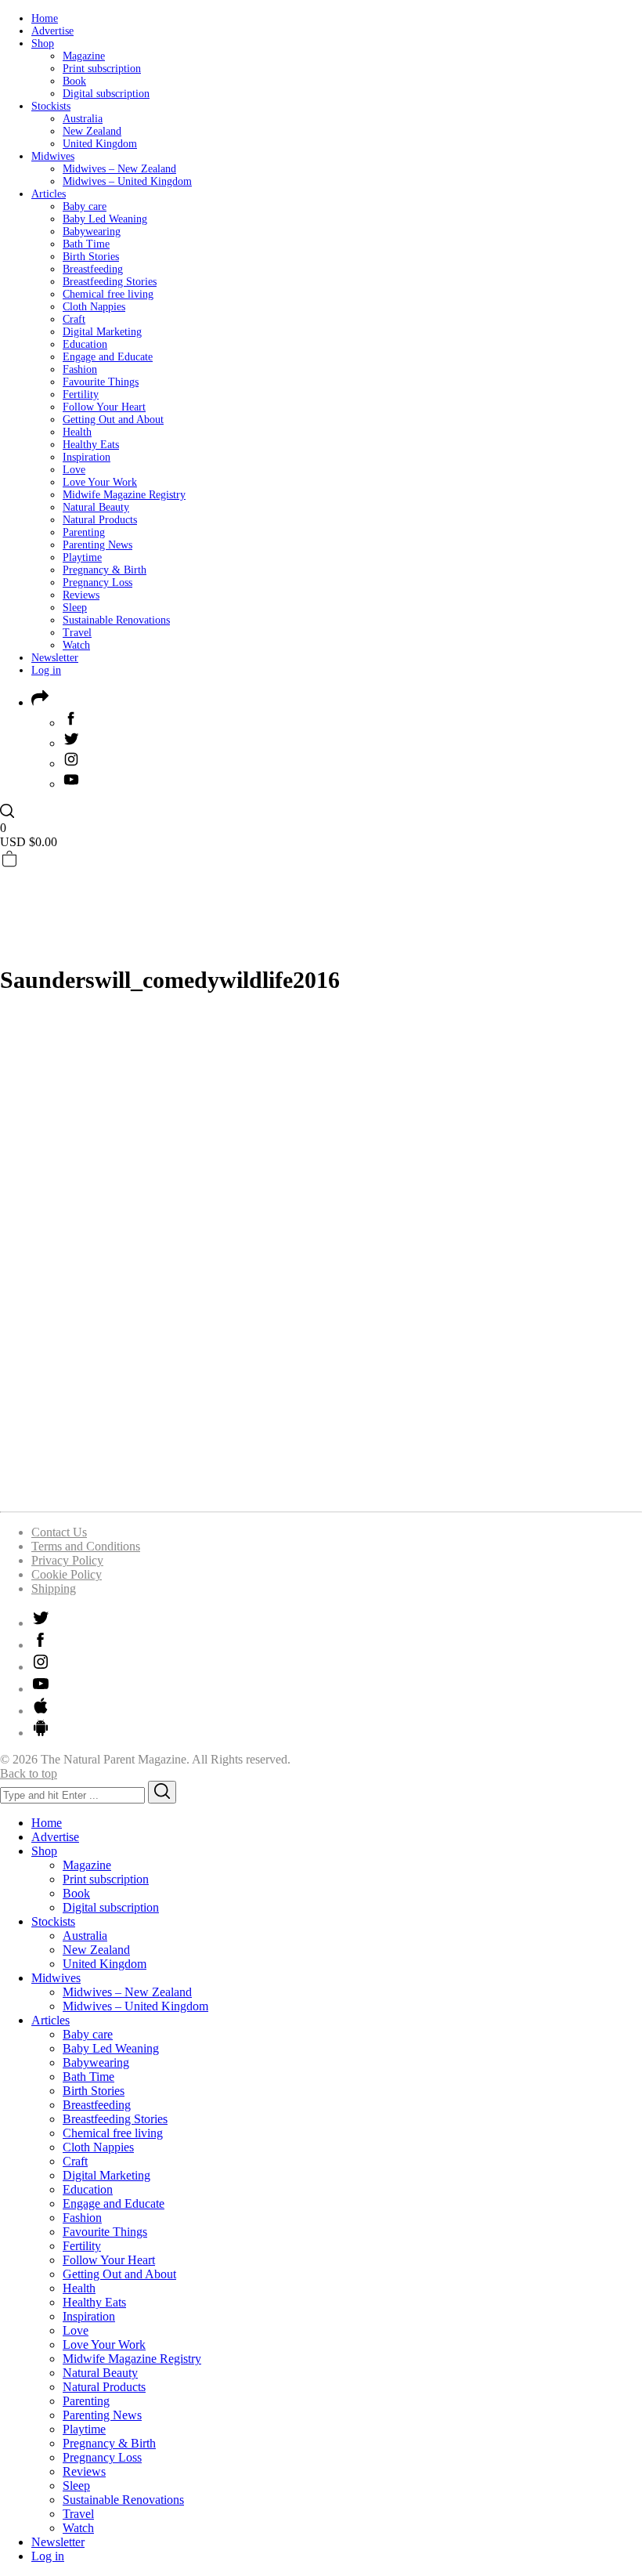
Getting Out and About (113, 420)
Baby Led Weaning (105, 219)
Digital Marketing (102, 332)
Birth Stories (91, 257)
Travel (77, 633)
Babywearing (92, 232)
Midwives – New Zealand (119, 169)
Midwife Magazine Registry (124, 495)
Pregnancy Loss (97, 582)
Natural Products (100, 520)
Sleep (75, 608)
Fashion (80, 369)
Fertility (81, 394)
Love (74, 470)
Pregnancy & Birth (105, 570)
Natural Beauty (96, 507)
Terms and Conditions (86, 1546)
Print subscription (102, 69)
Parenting (84, 532)
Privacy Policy (67, 1560)
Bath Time (86, 244)
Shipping (54, 1588)
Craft (74, 319)
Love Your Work (100, 482)
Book (74, 81)
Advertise (52, 31)
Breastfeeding (93, 269)
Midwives (53, 156)
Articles (49, 194)
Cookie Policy (67, 1574)
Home (45, 18)
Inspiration (87, 457)
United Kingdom (100, 144)
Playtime (82, 557)
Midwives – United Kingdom (127, 181)
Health (77, 432)
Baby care (85, 206)
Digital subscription (106, 94)
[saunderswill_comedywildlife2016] (321, 1491)
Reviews (81, 595)
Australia (83, 119)
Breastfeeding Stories (110, 282)
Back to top (29, 1773)
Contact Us (59, 1532)
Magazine (84, 56)
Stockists (51, 106)
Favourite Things (101, 382)
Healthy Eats (91, 445)
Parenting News (97, 545)
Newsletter (55, 658)
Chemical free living (108, 294)
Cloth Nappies (94, 307)
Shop (43, 43)
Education (85, 344)
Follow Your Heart (104, 407)
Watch (76, 645)
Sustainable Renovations (116, 620)
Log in (46, 670)
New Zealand (92, 131)
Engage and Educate (108, 357)
